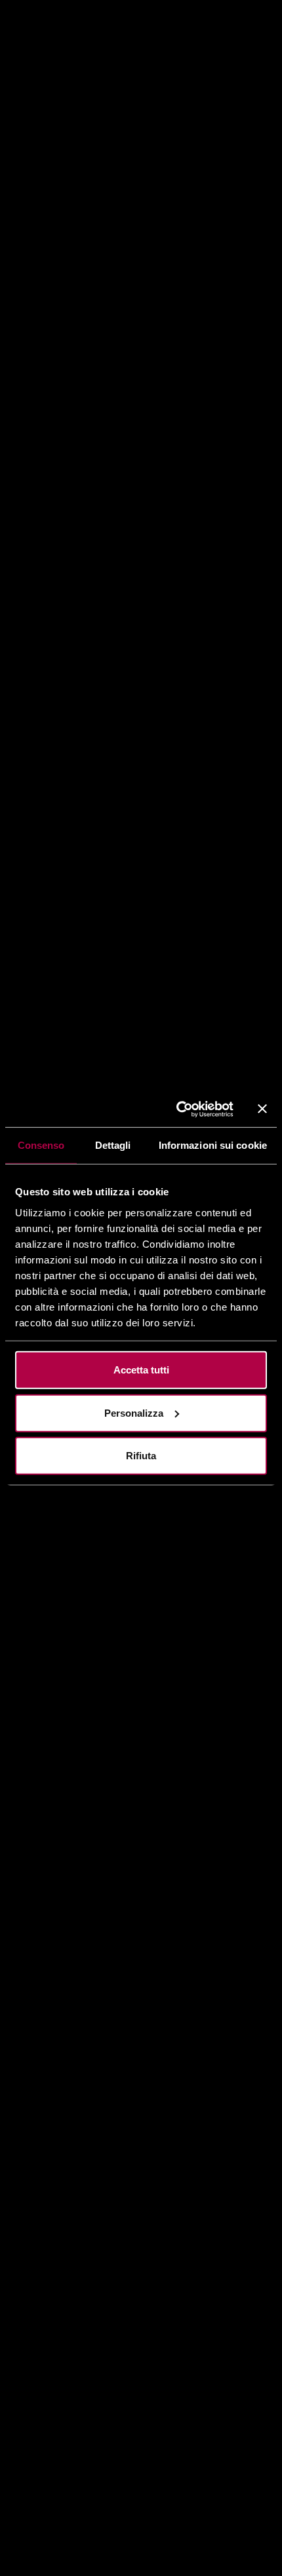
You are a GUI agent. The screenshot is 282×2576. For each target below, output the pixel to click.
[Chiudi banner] (262, 1109)
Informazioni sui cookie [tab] (213, 1145)
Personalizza (134, 1412)
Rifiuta (141, 1456)
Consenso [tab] (41, 1145)
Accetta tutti (141, 1370)
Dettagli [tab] (113, 1145)
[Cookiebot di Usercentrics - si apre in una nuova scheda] (177, 1109)
